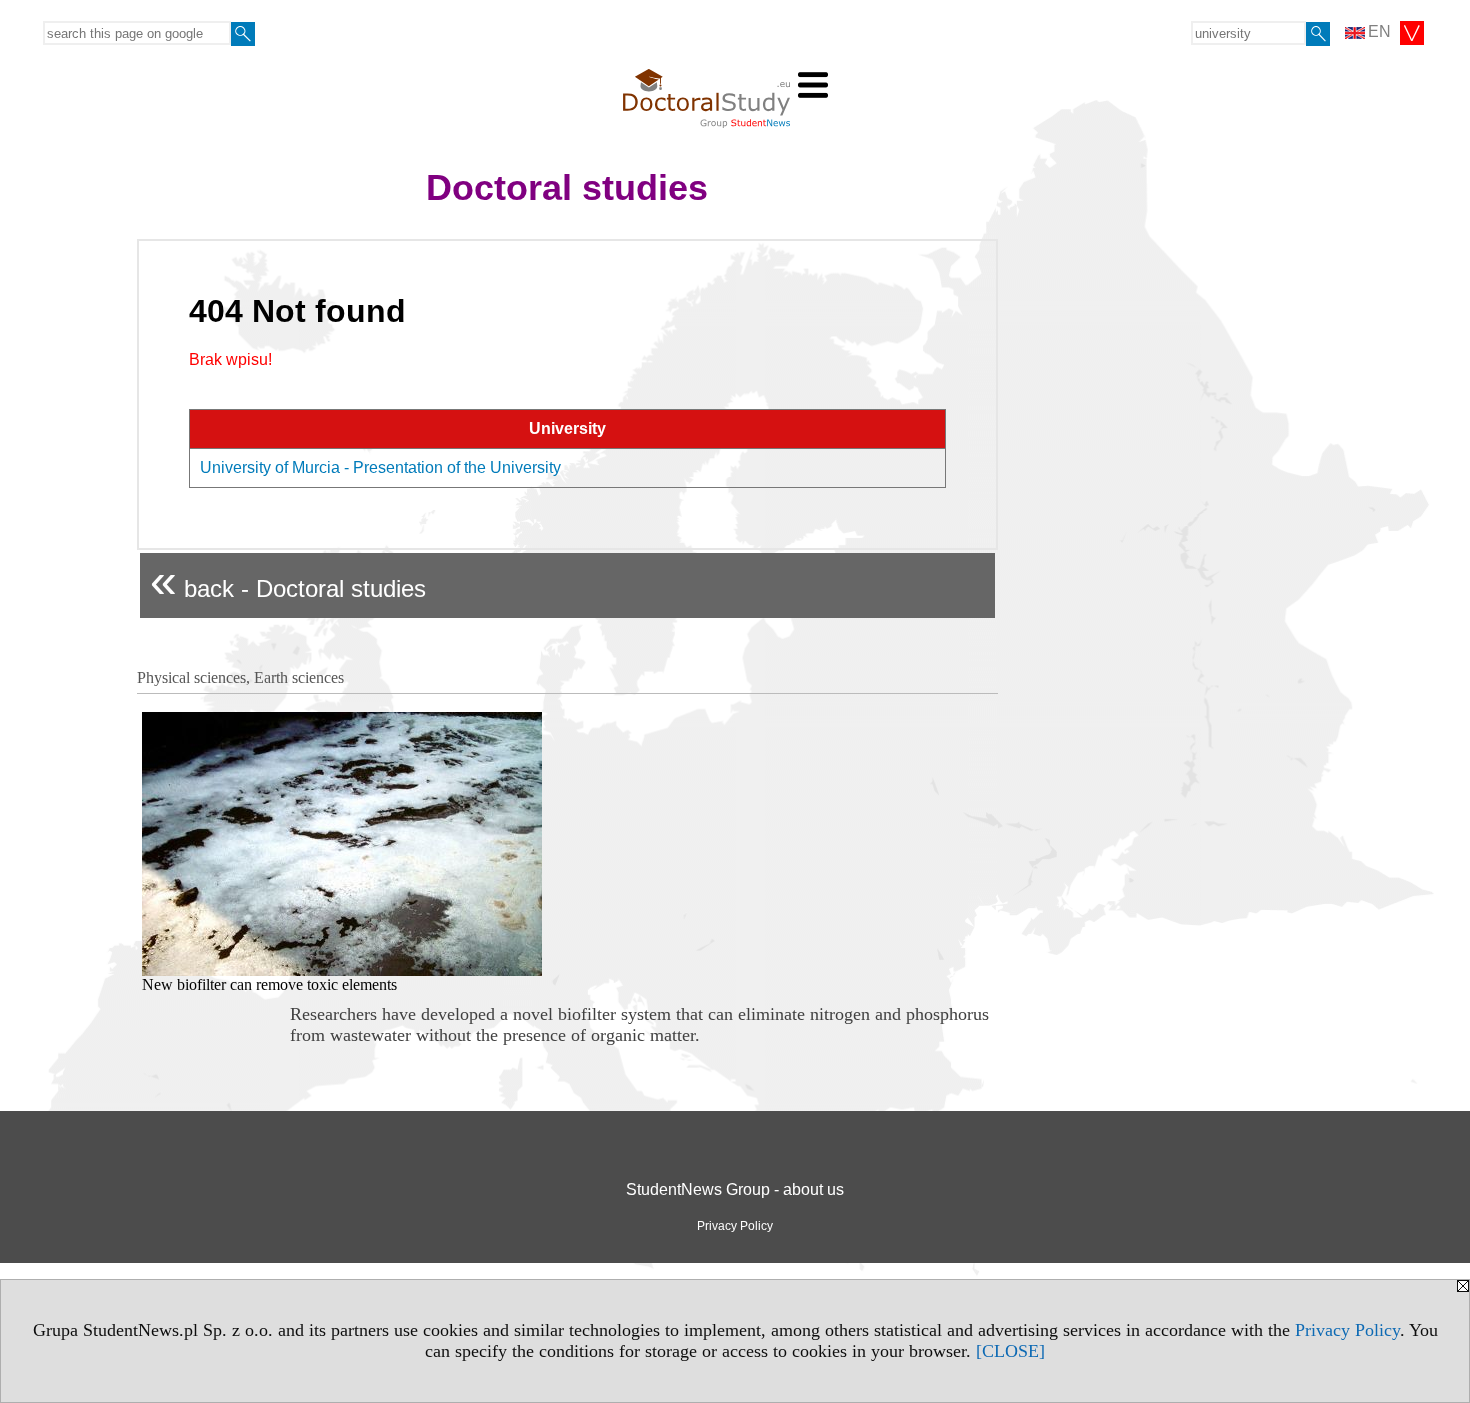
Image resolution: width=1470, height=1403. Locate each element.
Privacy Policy (1347, 1330)
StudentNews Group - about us (735, 1189)
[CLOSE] (1010, 1351)
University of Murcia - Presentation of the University (380, 467)
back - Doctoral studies (288, 580)
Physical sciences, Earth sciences (240, 677)
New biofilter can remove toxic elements (269, 984)
